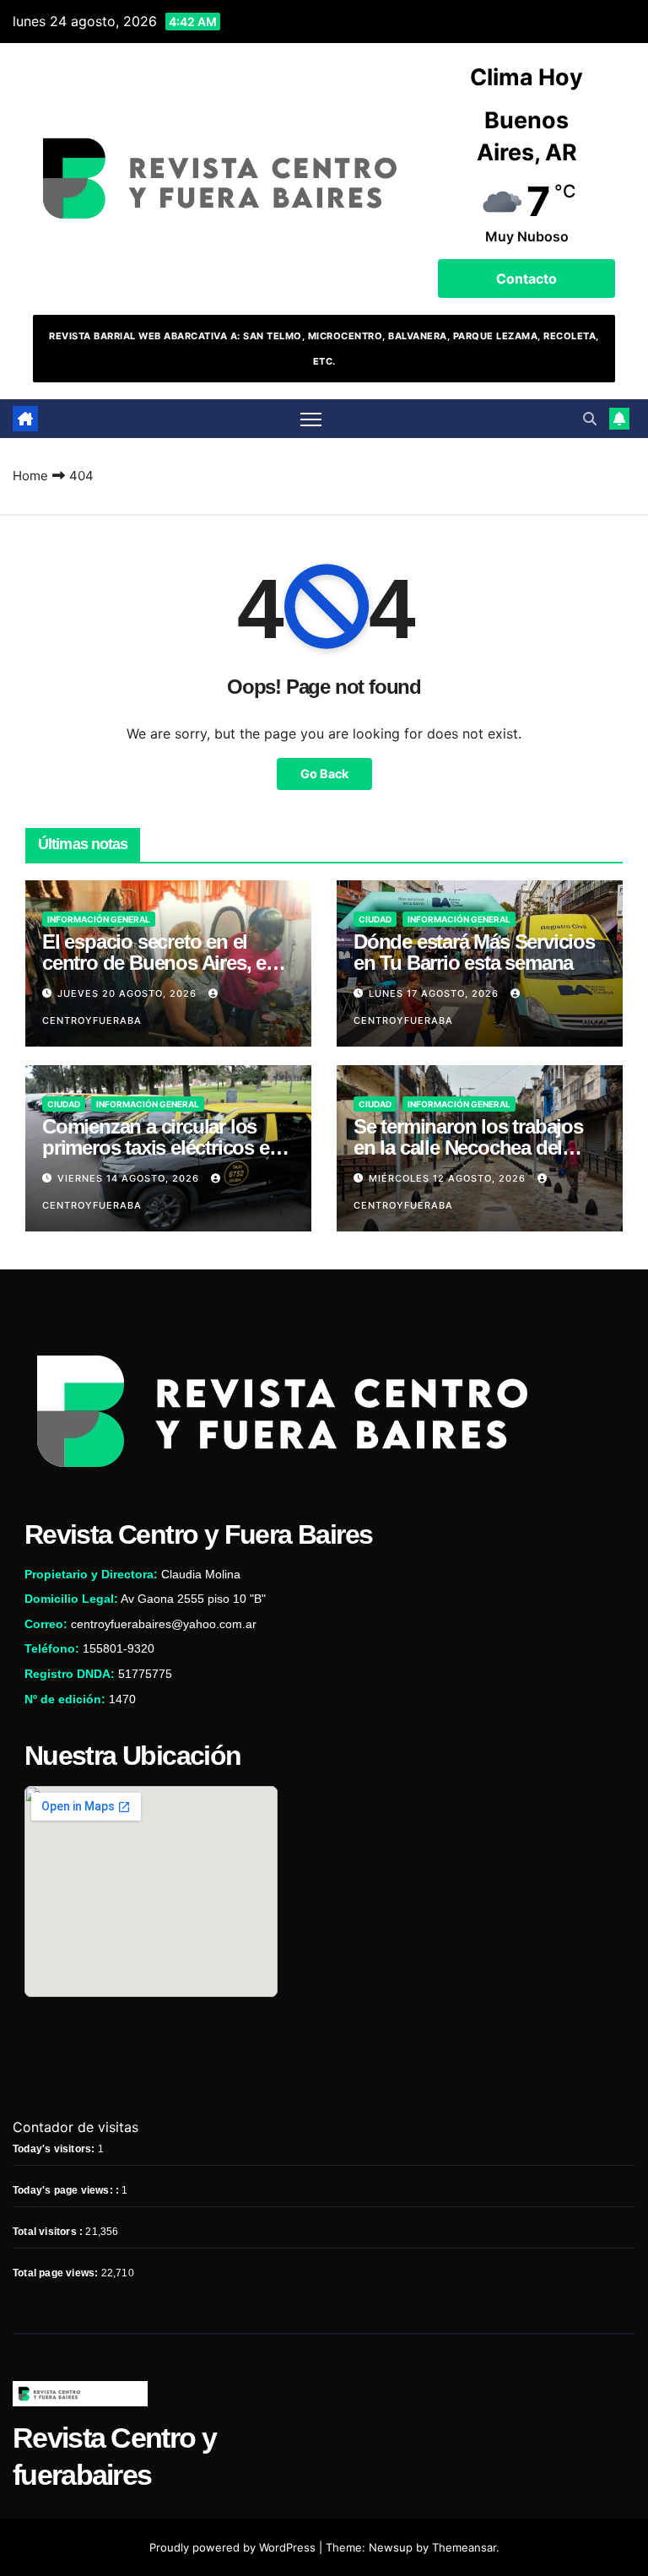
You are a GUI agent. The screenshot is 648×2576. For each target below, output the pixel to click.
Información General (99, 919)
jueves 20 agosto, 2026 (129, 993)
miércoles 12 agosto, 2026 (449, 1178)
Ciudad (375, 919)
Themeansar (464, 2547)
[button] (590, 419)
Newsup (391, 2547)
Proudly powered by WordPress (234, 2547)
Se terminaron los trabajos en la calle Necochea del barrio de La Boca (468, 1147)
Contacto (526, 279)
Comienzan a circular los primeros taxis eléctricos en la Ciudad (161, 1147)
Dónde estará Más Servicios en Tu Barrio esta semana (474, 952)
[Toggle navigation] (311, 419)
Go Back (324, 774)
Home (30, 476)
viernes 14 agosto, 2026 (130, 1178)
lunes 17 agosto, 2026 (435, 993)
